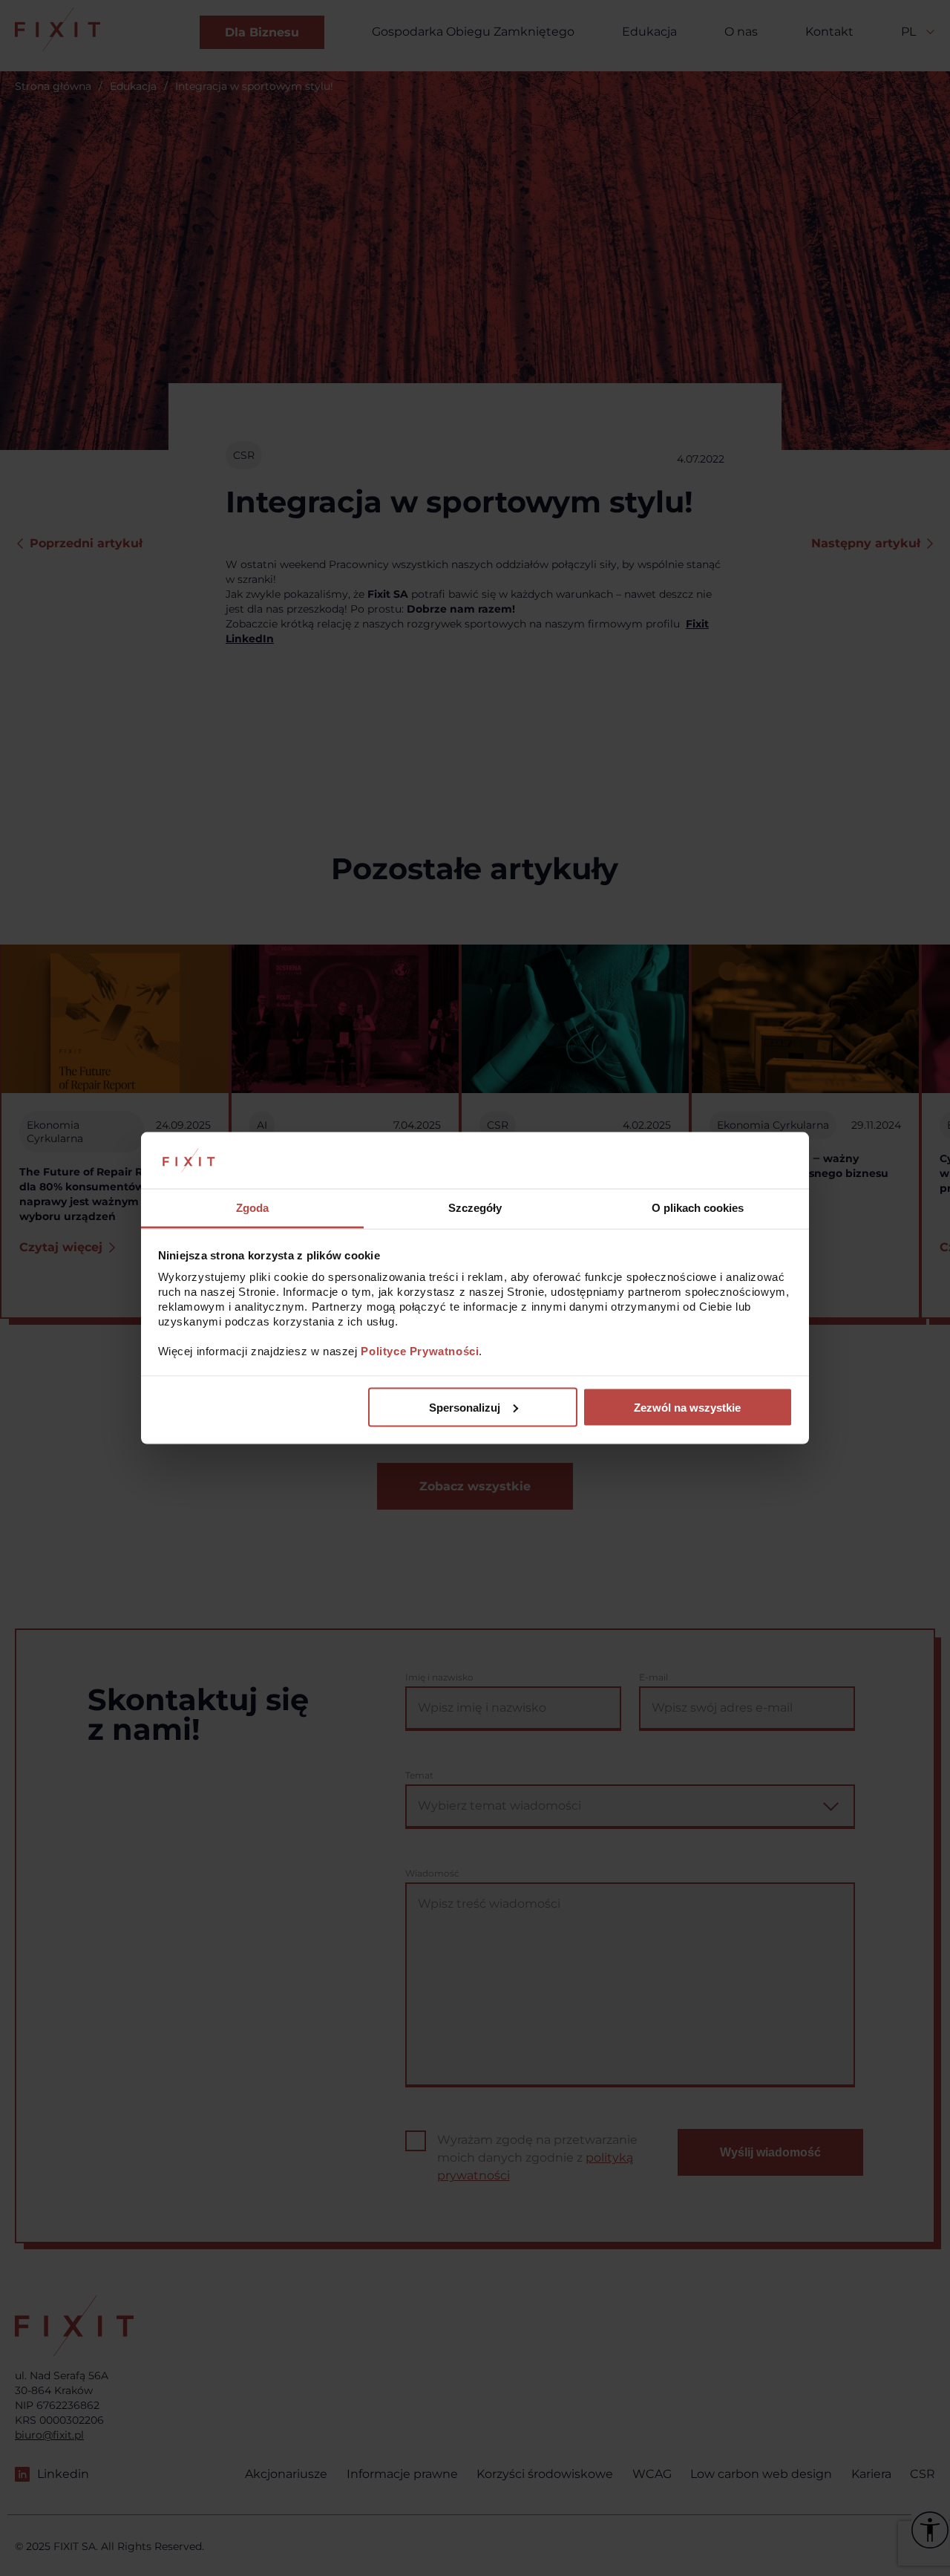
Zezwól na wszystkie (687, 1407)
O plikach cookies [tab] (698, 1208)
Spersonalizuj (465, 1407)
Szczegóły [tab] (475, 1208)
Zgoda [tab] (252, 1208)
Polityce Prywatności (420, 1351)
